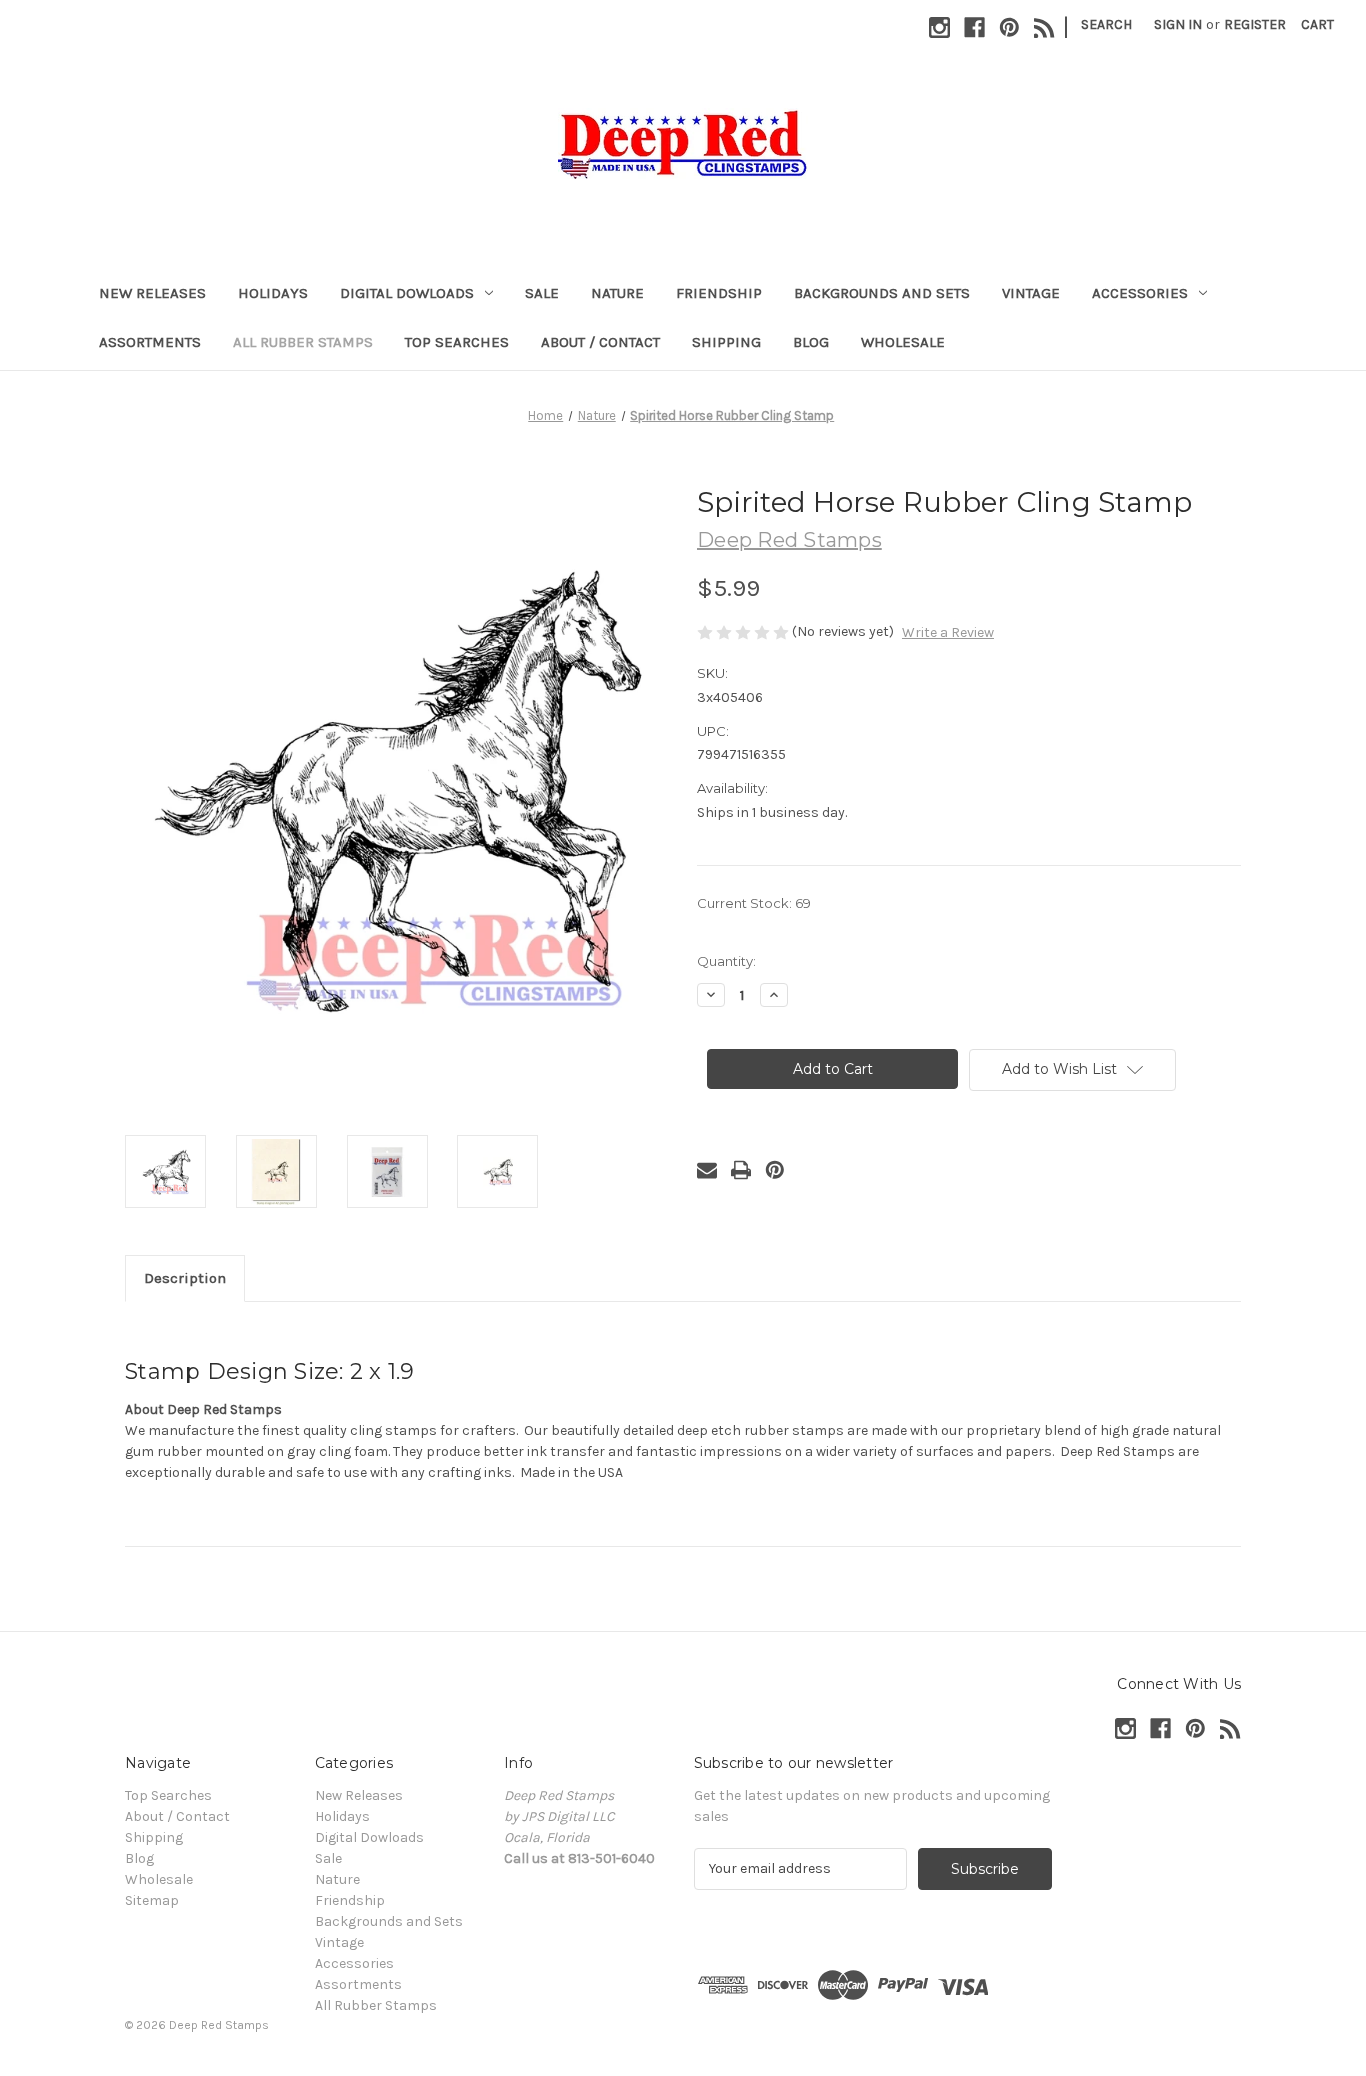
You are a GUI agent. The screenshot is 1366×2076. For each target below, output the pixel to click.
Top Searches (457, 342)
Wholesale (903, 342)
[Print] (741, 1170)
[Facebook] (974, 27)
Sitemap (152, 1900)
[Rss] (1044, 27)
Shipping (726, 342)
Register (1255, 24)
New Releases (152, 293)
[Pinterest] (1009, 27)
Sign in (1178, 24)
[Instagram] (939, 27)
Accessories (1140, 293)
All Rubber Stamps (303, 342)
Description (185, 1278)
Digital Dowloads (407, 293)
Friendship (719, 293)
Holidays (273, 293)
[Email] (707, 1170)
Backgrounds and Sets (882, 293)
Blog (811, 342)
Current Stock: (754, 903)
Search (1106, 24)
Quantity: (726, 961)
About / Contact (600, 342)
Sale (542, 293)
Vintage (1031, 293)
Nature (617, 293)
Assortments (150, 342)
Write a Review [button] (948, 632)
